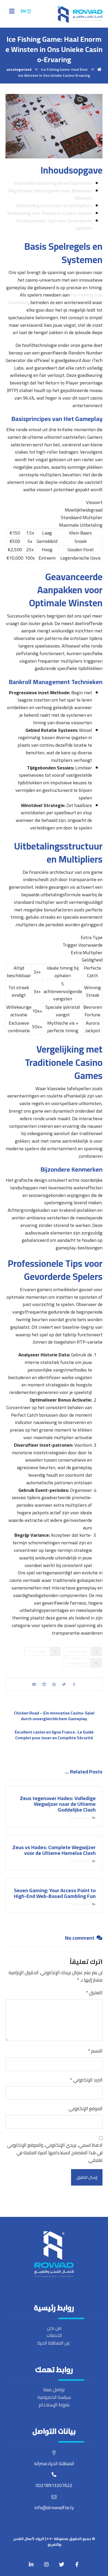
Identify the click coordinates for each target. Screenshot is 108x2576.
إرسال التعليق (87, 2177)
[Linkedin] (31, 2565)
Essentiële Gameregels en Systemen (53, 183)
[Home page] (99, 69)
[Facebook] (77, 2565)
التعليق (94, 1993)
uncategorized (76, 1663)
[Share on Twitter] (64, 1684)
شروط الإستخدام (54, 2405)
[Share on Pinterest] (54, 1684)
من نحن (54, 2328)
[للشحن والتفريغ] (80, 15)
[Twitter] (62, 2565)
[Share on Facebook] (74, 1684)
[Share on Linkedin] (44, 1684)
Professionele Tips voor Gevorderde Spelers (54, 224)
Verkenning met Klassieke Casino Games (50, 213)
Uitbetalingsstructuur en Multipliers (54, 206)
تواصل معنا (54, 2390)
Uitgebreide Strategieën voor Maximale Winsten (50, 194)
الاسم (95, 2051)
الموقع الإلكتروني (86, 2109)
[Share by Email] (34, 1684)
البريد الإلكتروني (86, 2080)
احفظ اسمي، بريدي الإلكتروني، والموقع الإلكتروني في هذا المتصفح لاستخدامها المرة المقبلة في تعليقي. (55, 2153)
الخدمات (54, 2335)
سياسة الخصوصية (54, 2397)
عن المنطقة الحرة (54, 2343)
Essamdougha (77, 1651)
